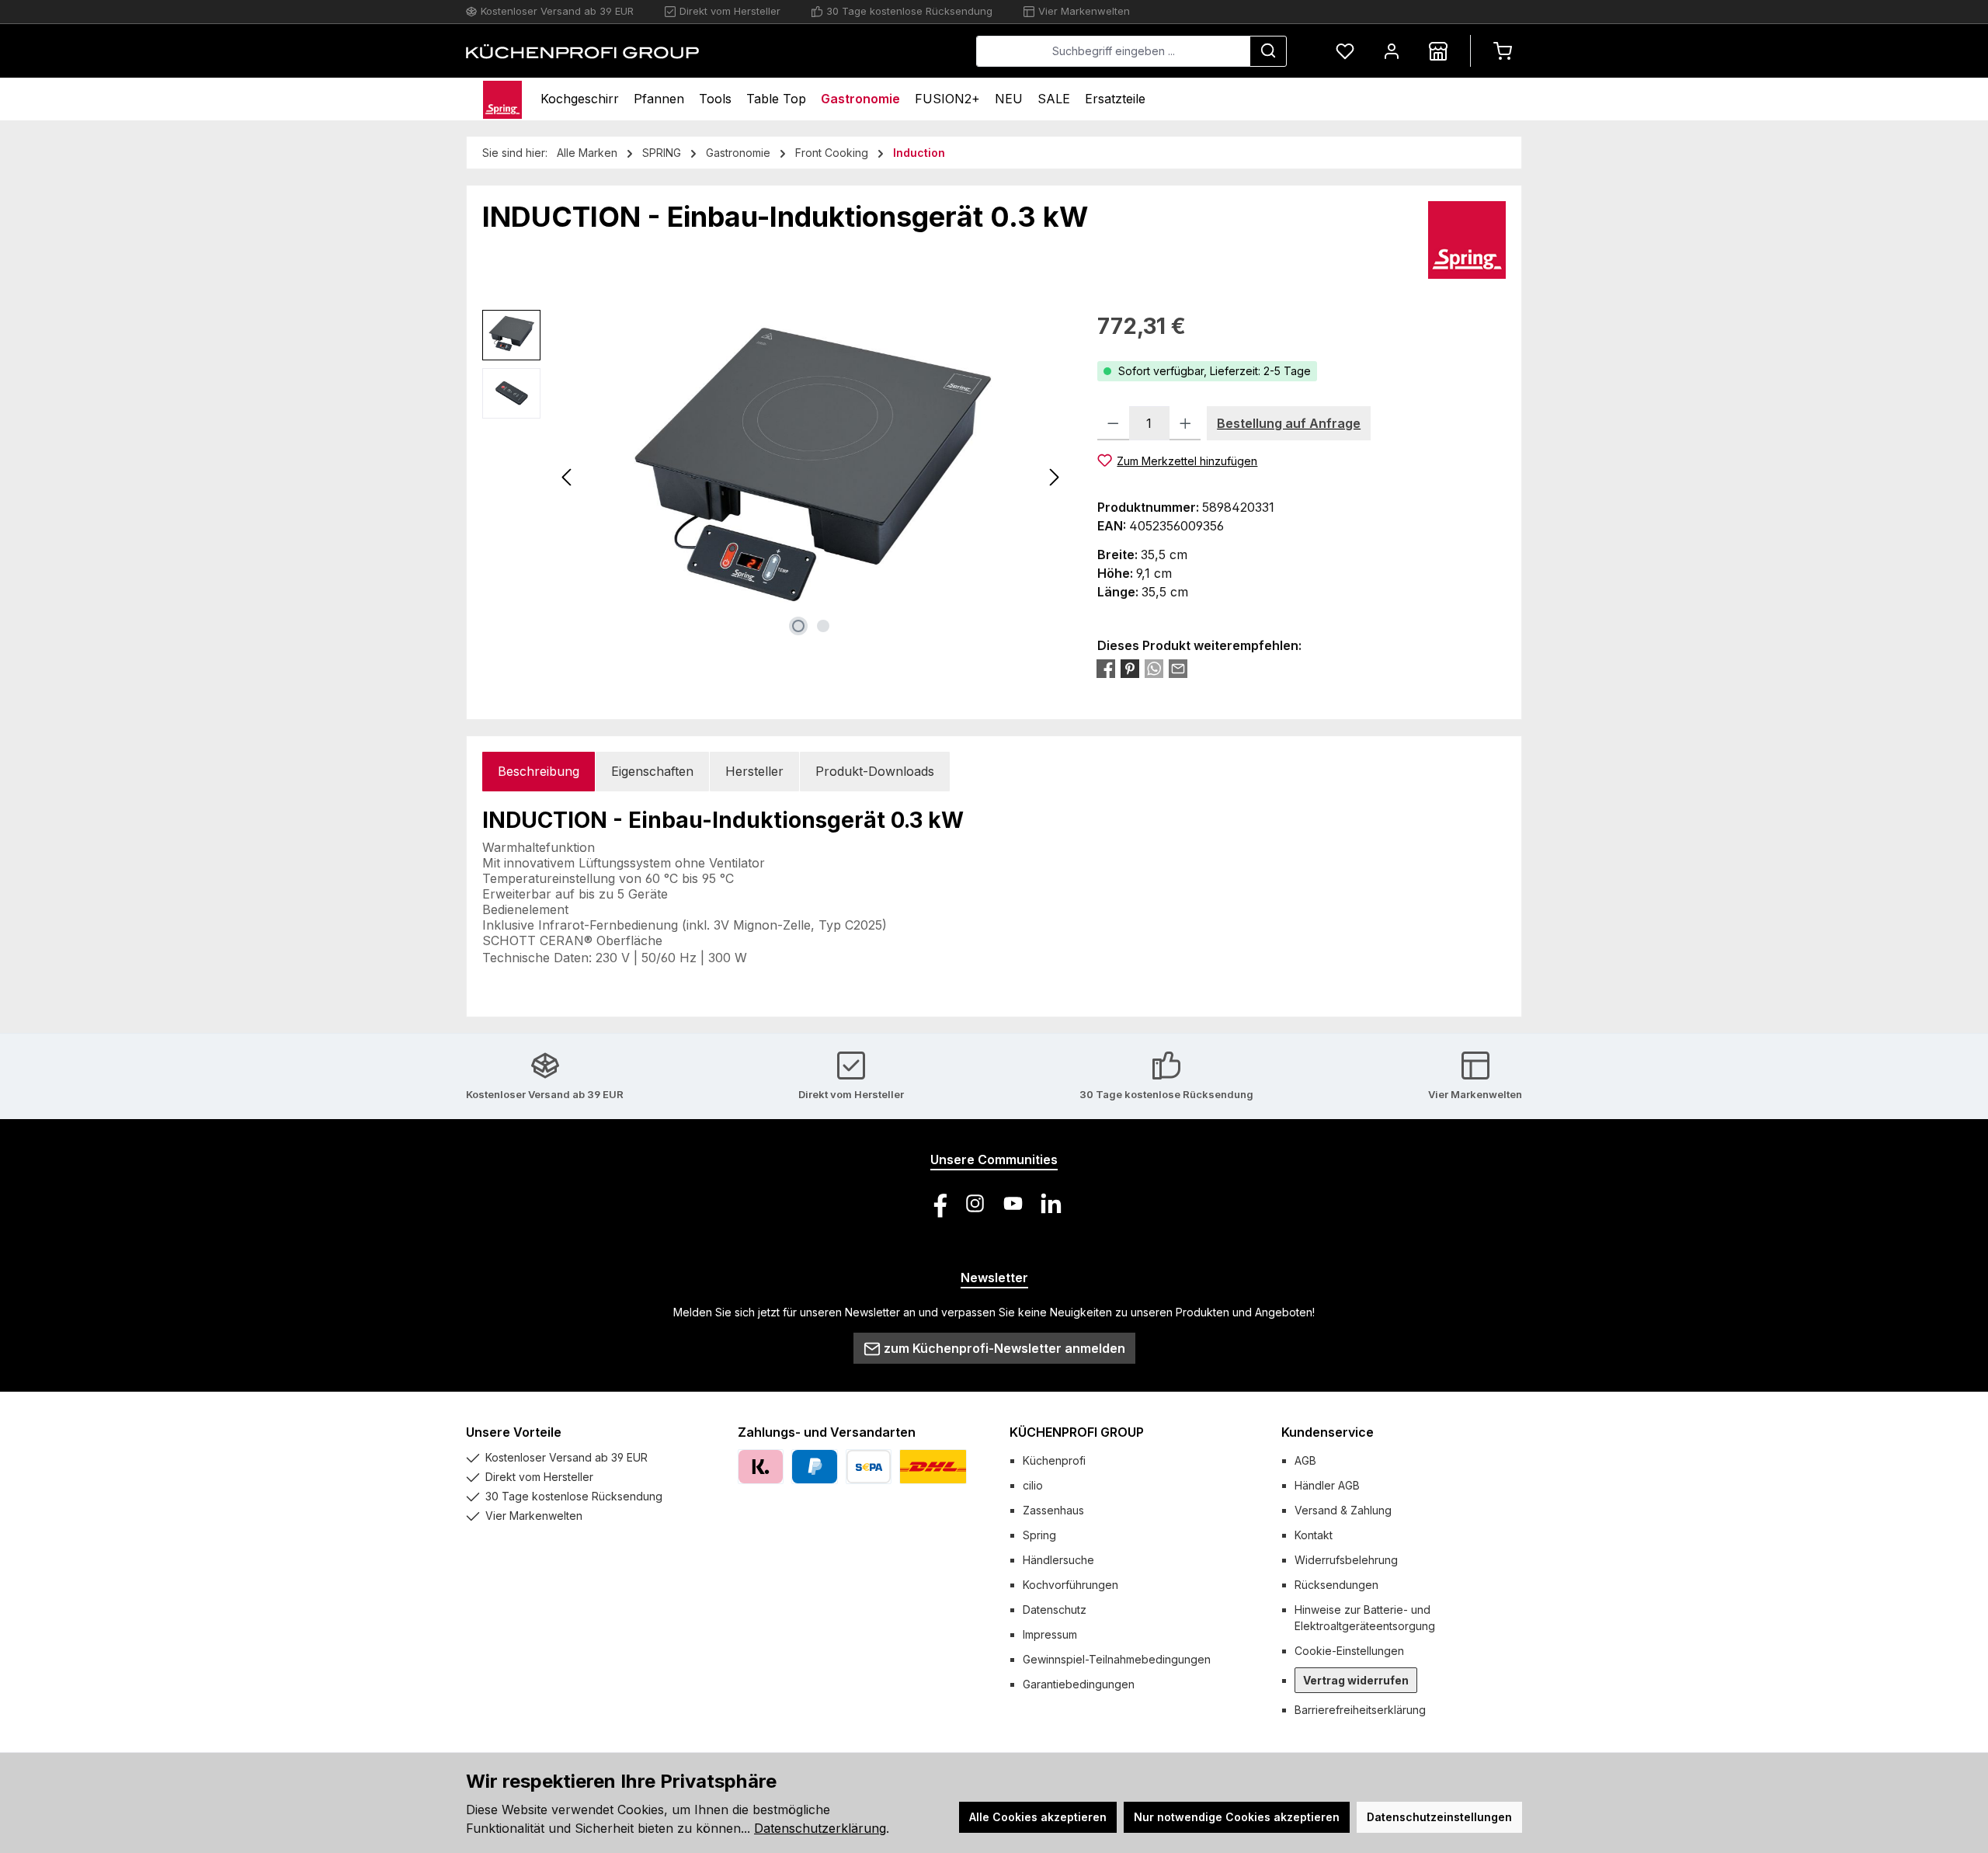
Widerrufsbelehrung (1346, 1560)
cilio (1033, 1485)
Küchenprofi (1054, 1460)
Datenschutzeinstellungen (1439, 1817)
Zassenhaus (1053, 1510)
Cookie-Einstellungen (1349, 1651)
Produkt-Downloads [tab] (875, 771)
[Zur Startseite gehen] (582, 51)
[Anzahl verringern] (1113, 423)
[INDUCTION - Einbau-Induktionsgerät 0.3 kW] (811, 477)
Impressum (1050, 1634)
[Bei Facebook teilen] (1106, 669)
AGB (1305, 1460)
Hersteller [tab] (754, 771)
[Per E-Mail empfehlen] (1178, 669)
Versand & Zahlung (1343, 1510)
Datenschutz (1055, 1610)
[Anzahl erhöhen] (1185, 423)
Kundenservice (1328, 1432)
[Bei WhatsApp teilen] (1154, 669)
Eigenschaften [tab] (652, 771)
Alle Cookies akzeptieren (1038, 1817)
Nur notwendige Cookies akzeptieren (1237, 1817)
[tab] (539, 772)
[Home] (502, 99)
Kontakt (1314, 1535)
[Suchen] (1268, 51)
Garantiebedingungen (1079, 1684)
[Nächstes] (1054, 477)
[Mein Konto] (1392, 51)
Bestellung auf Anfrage (1289, 423)
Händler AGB (1327, 1485)
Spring (1039, 1535)
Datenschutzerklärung (820, 1828)
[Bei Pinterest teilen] (1130, 669)
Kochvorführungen (1070, 1585)
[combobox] (1113, 51)
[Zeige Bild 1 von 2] (798, 626)
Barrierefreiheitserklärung (1360, 1710)
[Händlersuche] (1438, 51)
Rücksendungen (1336, 1585)
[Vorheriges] (568, 477)
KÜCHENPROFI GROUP (1077, 1432)
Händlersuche (1058, 1560)
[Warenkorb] (1503, 51)
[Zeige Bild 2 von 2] (823, 626)
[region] (774, 477)
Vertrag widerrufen (1356, 1680)
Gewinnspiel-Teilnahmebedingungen (1117, 1659)
